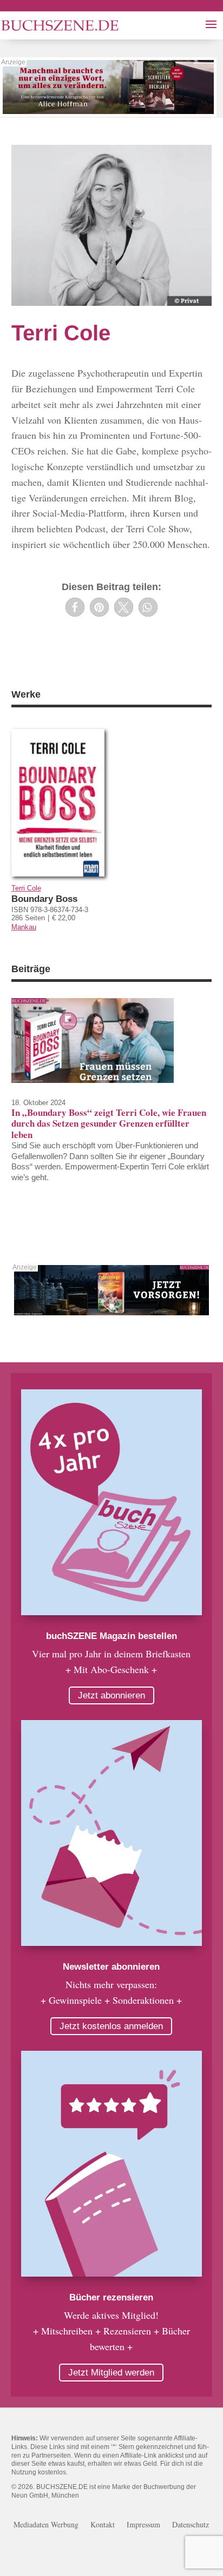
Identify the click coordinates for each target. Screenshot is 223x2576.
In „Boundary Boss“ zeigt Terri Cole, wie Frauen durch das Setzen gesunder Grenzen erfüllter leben (109, 1123)
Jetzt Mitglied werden (111, 2373)
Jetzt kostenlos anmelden (111, 2026)
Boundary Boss (44, 899)
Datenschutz (191, 2525)
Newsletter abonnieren (111, 1967)
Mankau (24, 927)
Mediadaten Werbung (46, 2525)
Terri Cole (26, 888)
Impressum (143, 2525)
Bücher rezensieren (111, 2297)
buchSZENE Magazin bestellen (111, 1636)
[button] (75, 607)
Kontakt (103, 2525)
